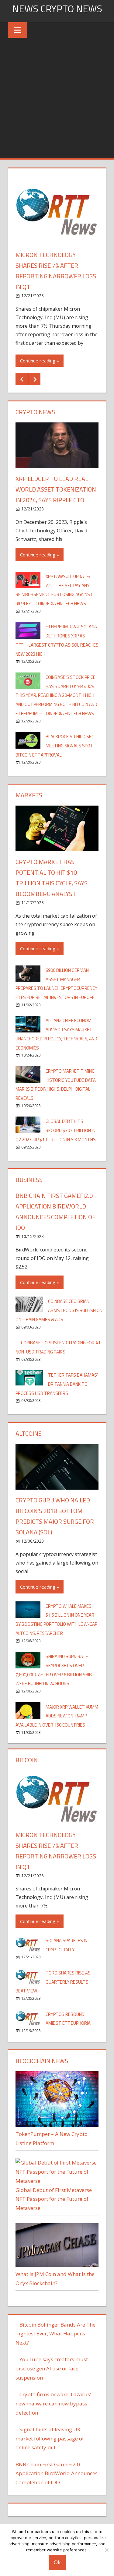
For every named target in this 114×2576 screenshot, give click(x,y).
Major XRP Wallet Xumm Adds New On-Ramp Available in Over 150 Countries (57, 1716)
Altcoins (29, 1433)
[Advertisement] (57, 98)
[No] (106, 2550)
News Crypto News (57, 9)
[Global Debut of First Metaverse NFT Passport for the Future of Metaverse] (57, 2181)
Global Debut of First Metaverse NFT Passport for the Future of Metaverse (54, 2199)
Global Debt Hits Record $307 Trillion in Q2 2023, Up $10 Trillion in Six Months (56, 1130)
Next (34, 379)
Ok (57, 2562)
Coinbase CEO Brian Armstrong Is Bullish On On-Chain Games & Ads (59, 1310)
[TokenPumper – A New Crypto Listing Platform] (57, 2125)
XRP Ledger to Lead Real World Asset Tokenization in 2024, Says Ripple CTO (56, 489)
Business (29, 1180)
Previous (22, 379)
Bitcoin (27, 1760)
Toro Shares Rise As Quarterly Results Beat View (53, 1982)
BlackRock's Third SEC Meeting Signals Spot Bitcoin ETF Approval (55, 746)
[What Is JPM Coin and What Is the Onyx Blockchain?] (57, 2265)
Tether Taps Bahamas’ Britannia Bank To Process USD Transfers (57, 1384)
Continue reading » (40, 361)
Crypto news (35, 412)
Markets (29, 795)
